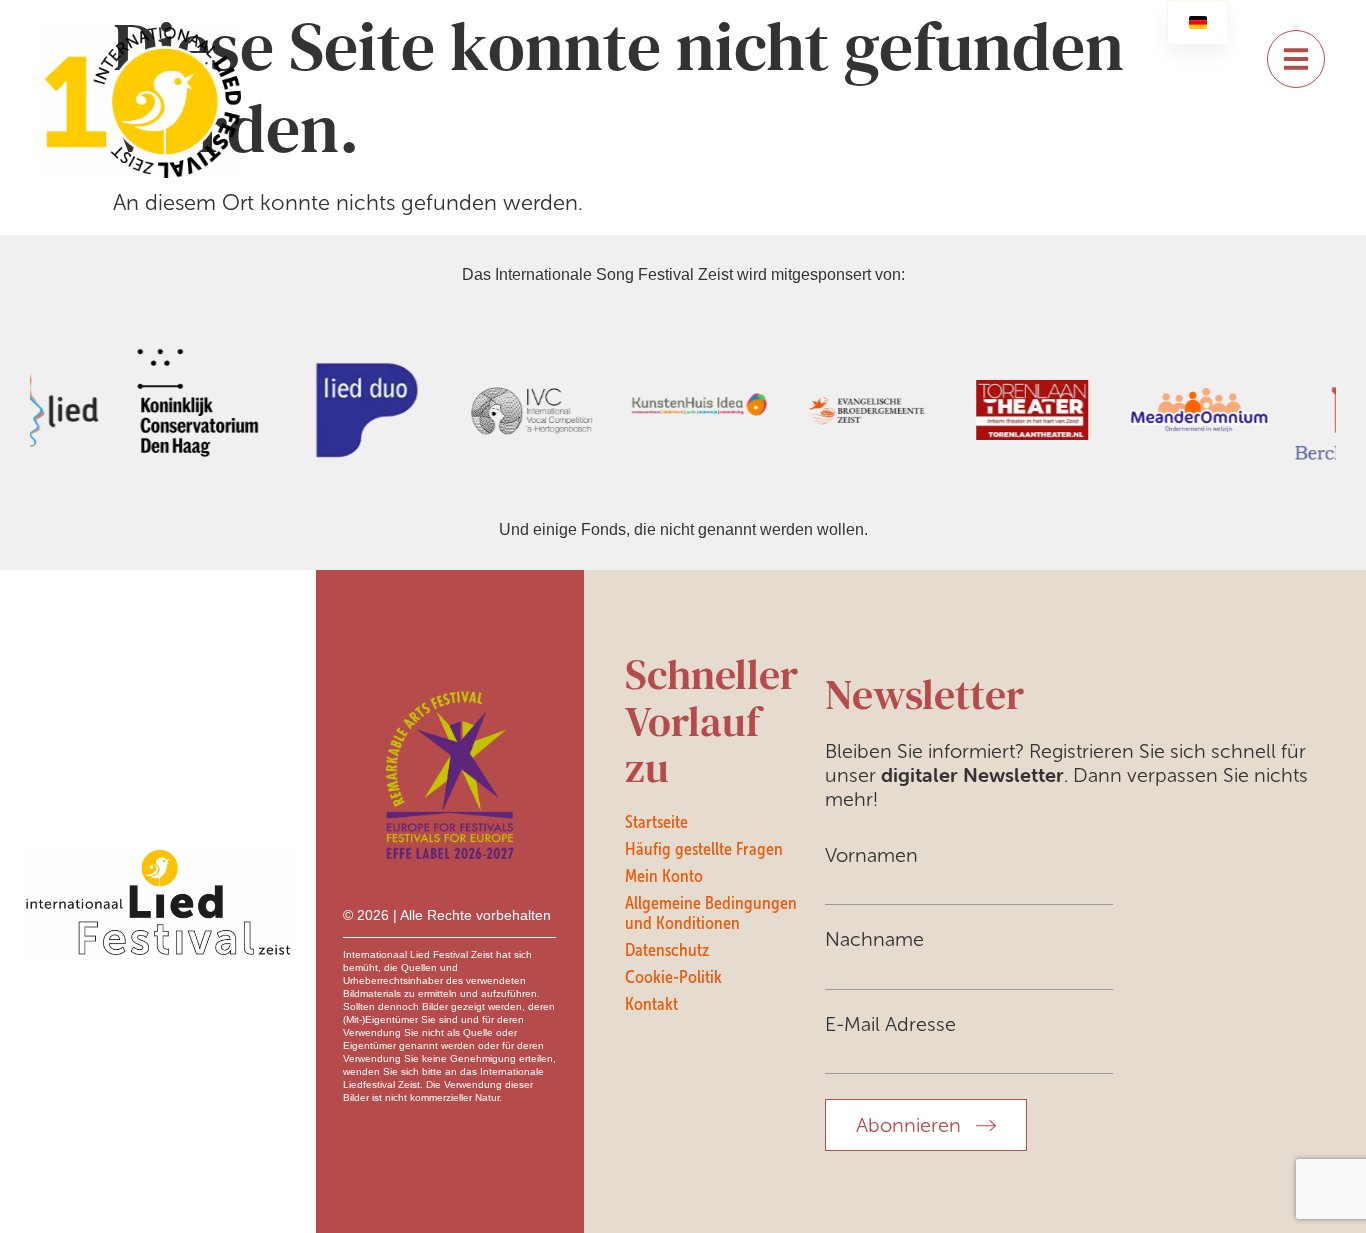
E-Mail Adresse (890, 1024)
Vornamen (871, 855)
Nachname (874, 939)
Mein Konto (664, 876)
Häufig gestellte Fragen (704, 849)
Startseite (656, 822)
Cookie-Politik (673, 977)
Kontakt (651, 1004)
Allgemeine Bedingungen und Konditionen (711, 913)
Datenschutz (667, 950)
